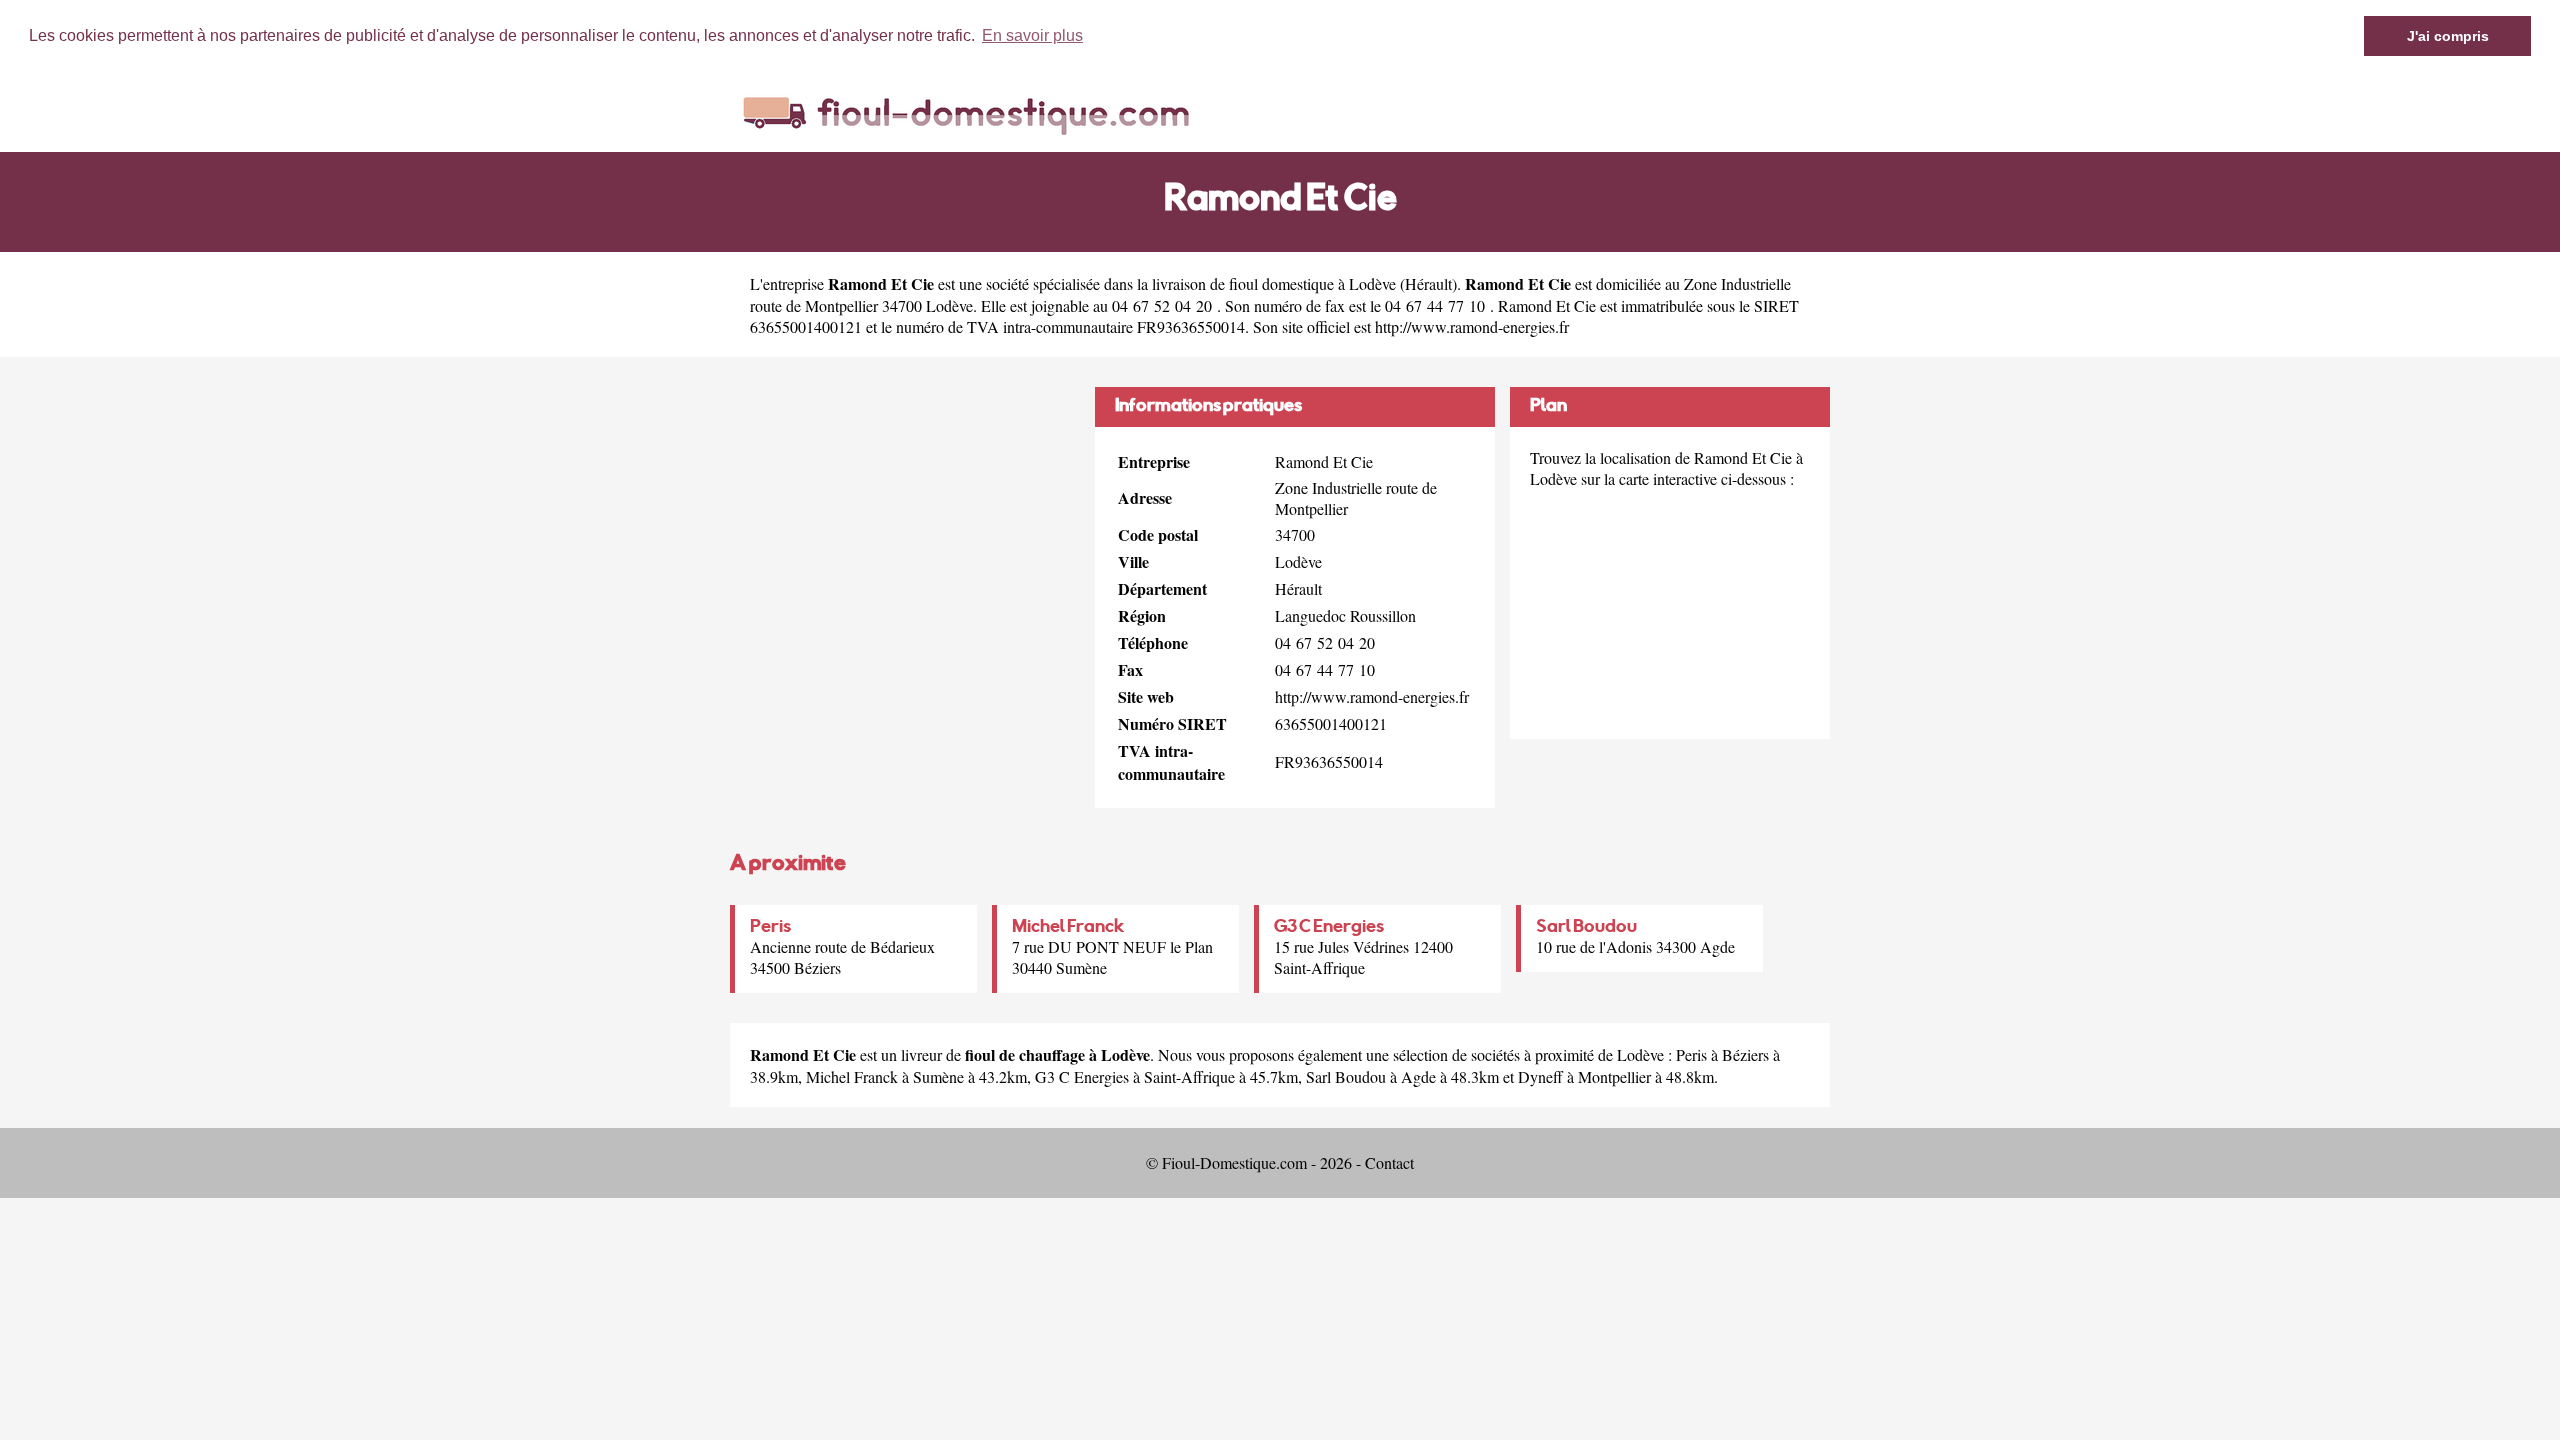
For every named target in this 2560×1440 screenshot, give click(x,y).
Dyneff (1540, 1076)
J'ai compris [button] (2448, 36)
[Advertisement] (905, 527)
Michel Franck (1068, 928)
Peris (770, 928)
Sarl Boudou (1586, 928)
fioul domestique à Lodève (1312, 283)
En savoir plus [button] (1032, 35)
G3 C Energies (1329, 928)
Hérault (1428, 283)
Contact (1389, 1162)
